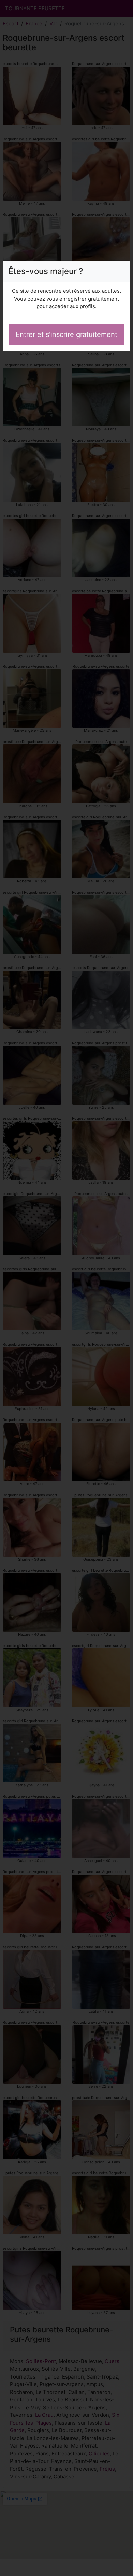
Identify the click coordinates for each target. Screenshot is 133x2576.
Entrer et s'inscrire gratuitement (66, 334)
